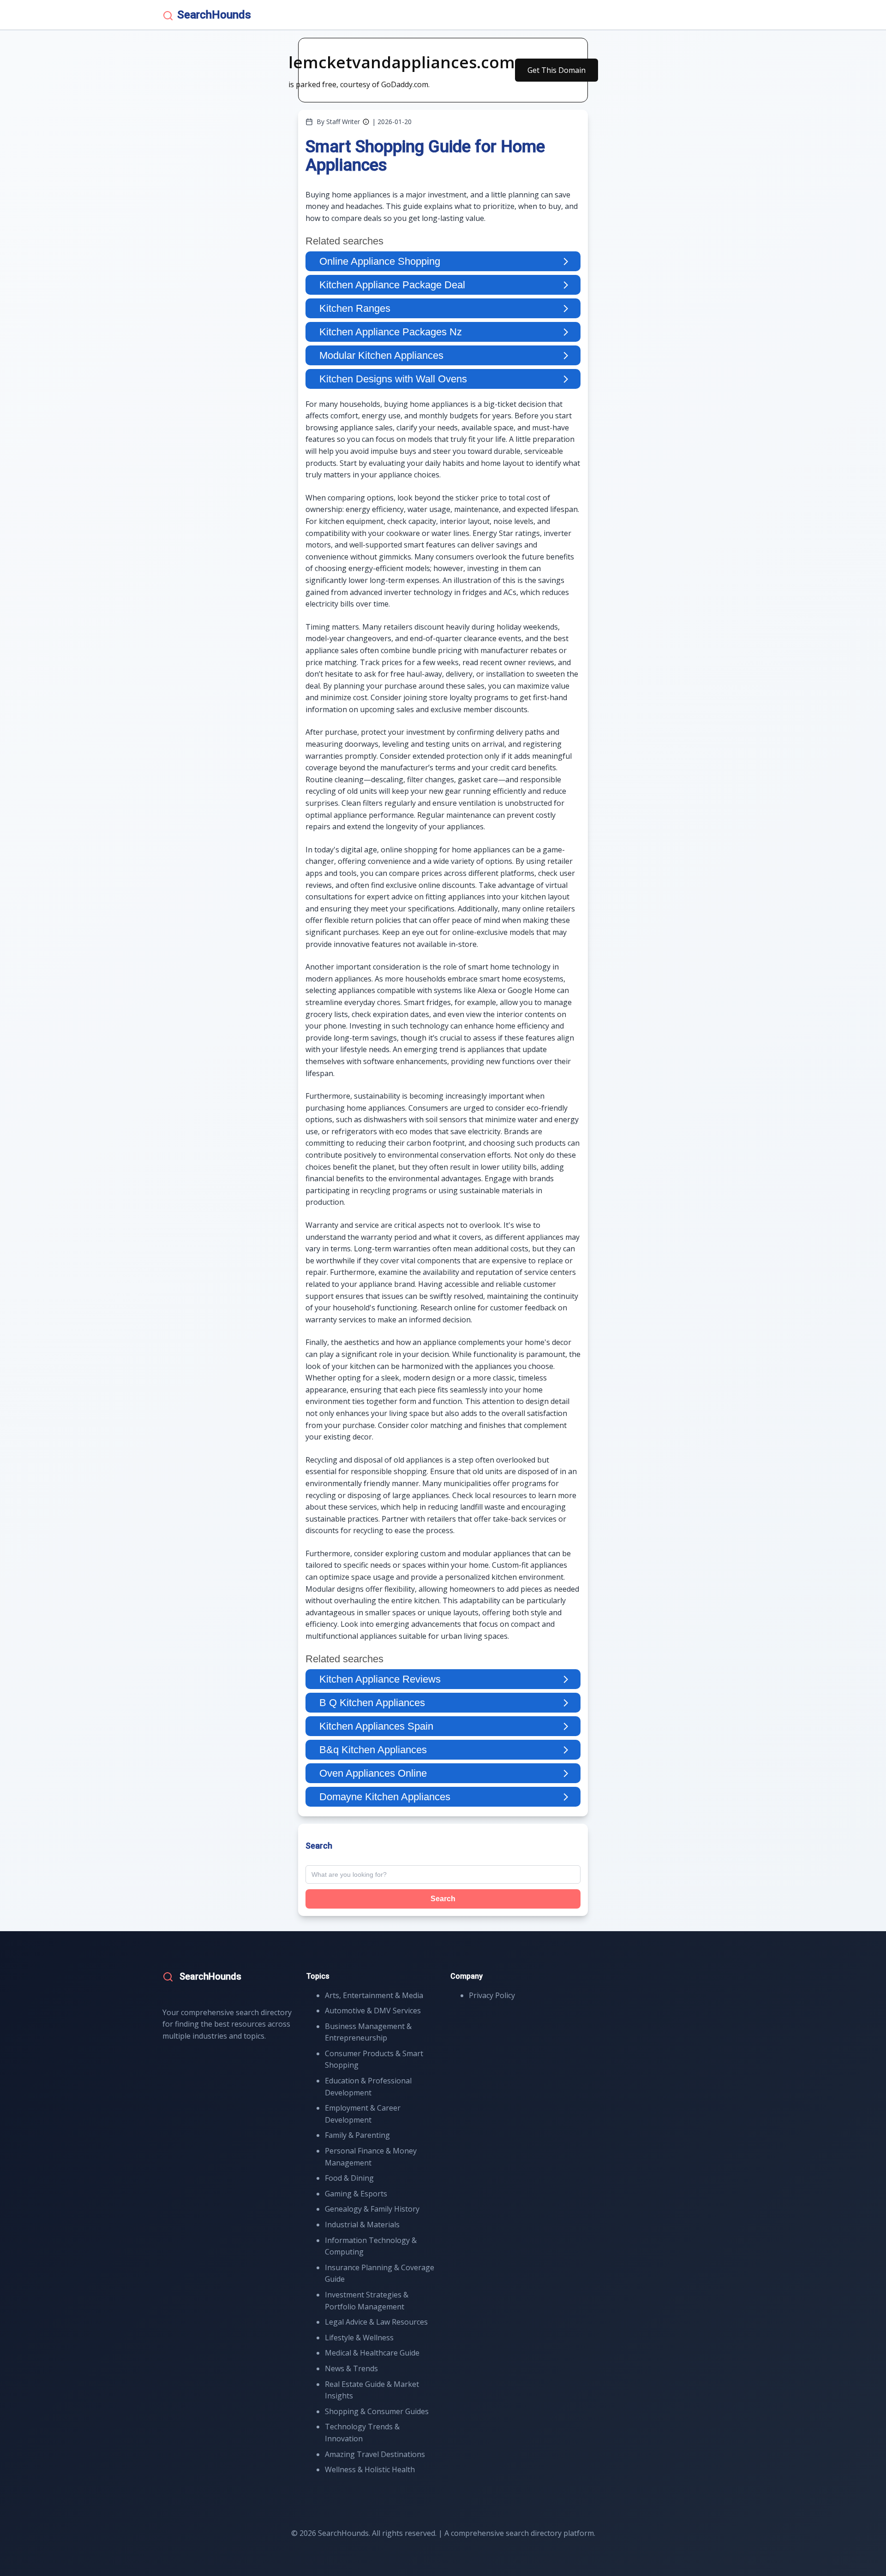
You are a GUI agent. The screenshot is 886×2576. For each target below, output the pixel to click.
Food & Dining (349, 2178)
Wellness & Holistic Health (370, 2469)
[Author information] (366, 122)
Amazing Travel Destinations (375, 2454)
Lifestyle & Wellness (359, 2338)
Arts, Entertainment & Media (374, 1995)
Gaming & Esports (356, 2194)
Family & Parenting (357, 2135)
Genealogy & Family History (372, 2209)
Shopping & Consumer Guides (377, 2411)
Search (443, 1899)
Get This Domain (557, 70)
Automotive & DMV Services (373, 2011)
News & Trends (351, 2368)
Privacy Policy (492, 1995)
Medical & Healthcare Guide (372, 2353)
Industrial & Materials (362, 2225)
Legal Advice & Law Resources (376, 2322)
